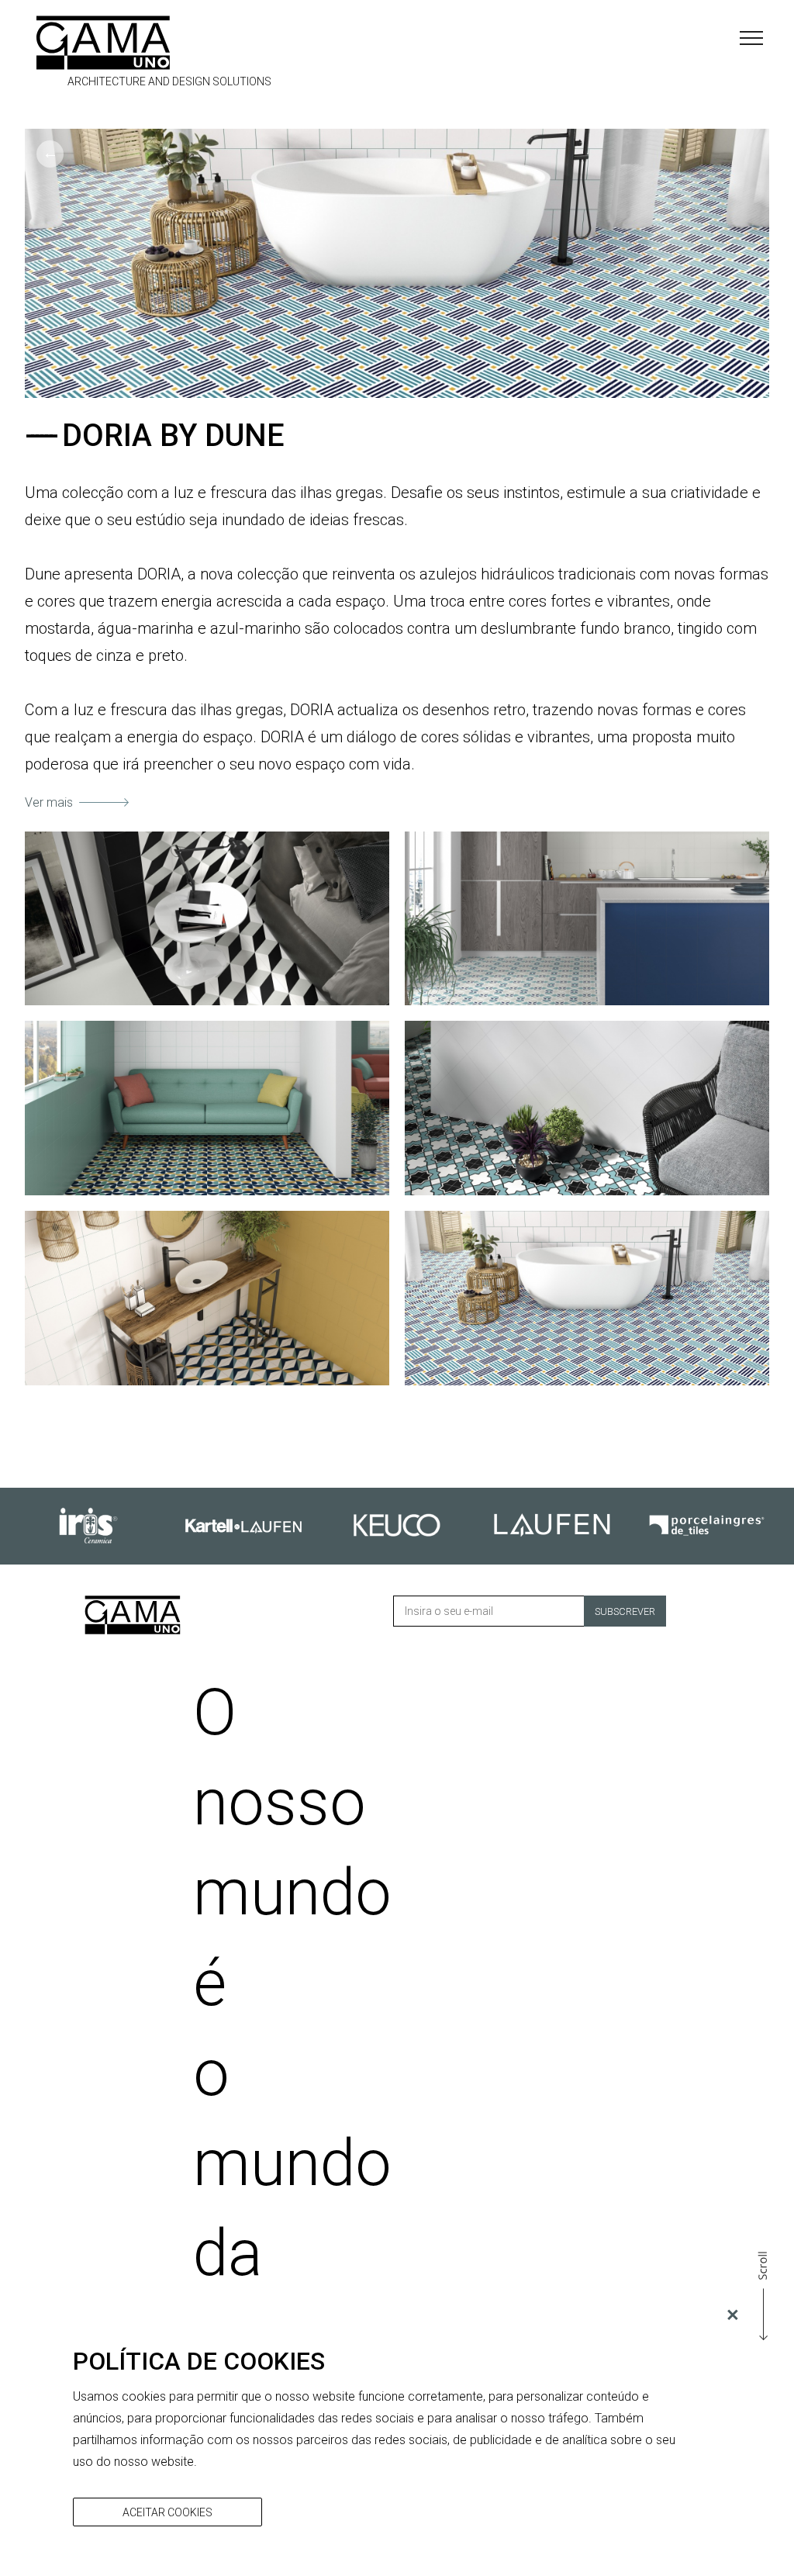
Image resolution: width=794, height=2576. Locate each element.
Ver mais (49, 802)
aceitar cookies (167, 2512)
